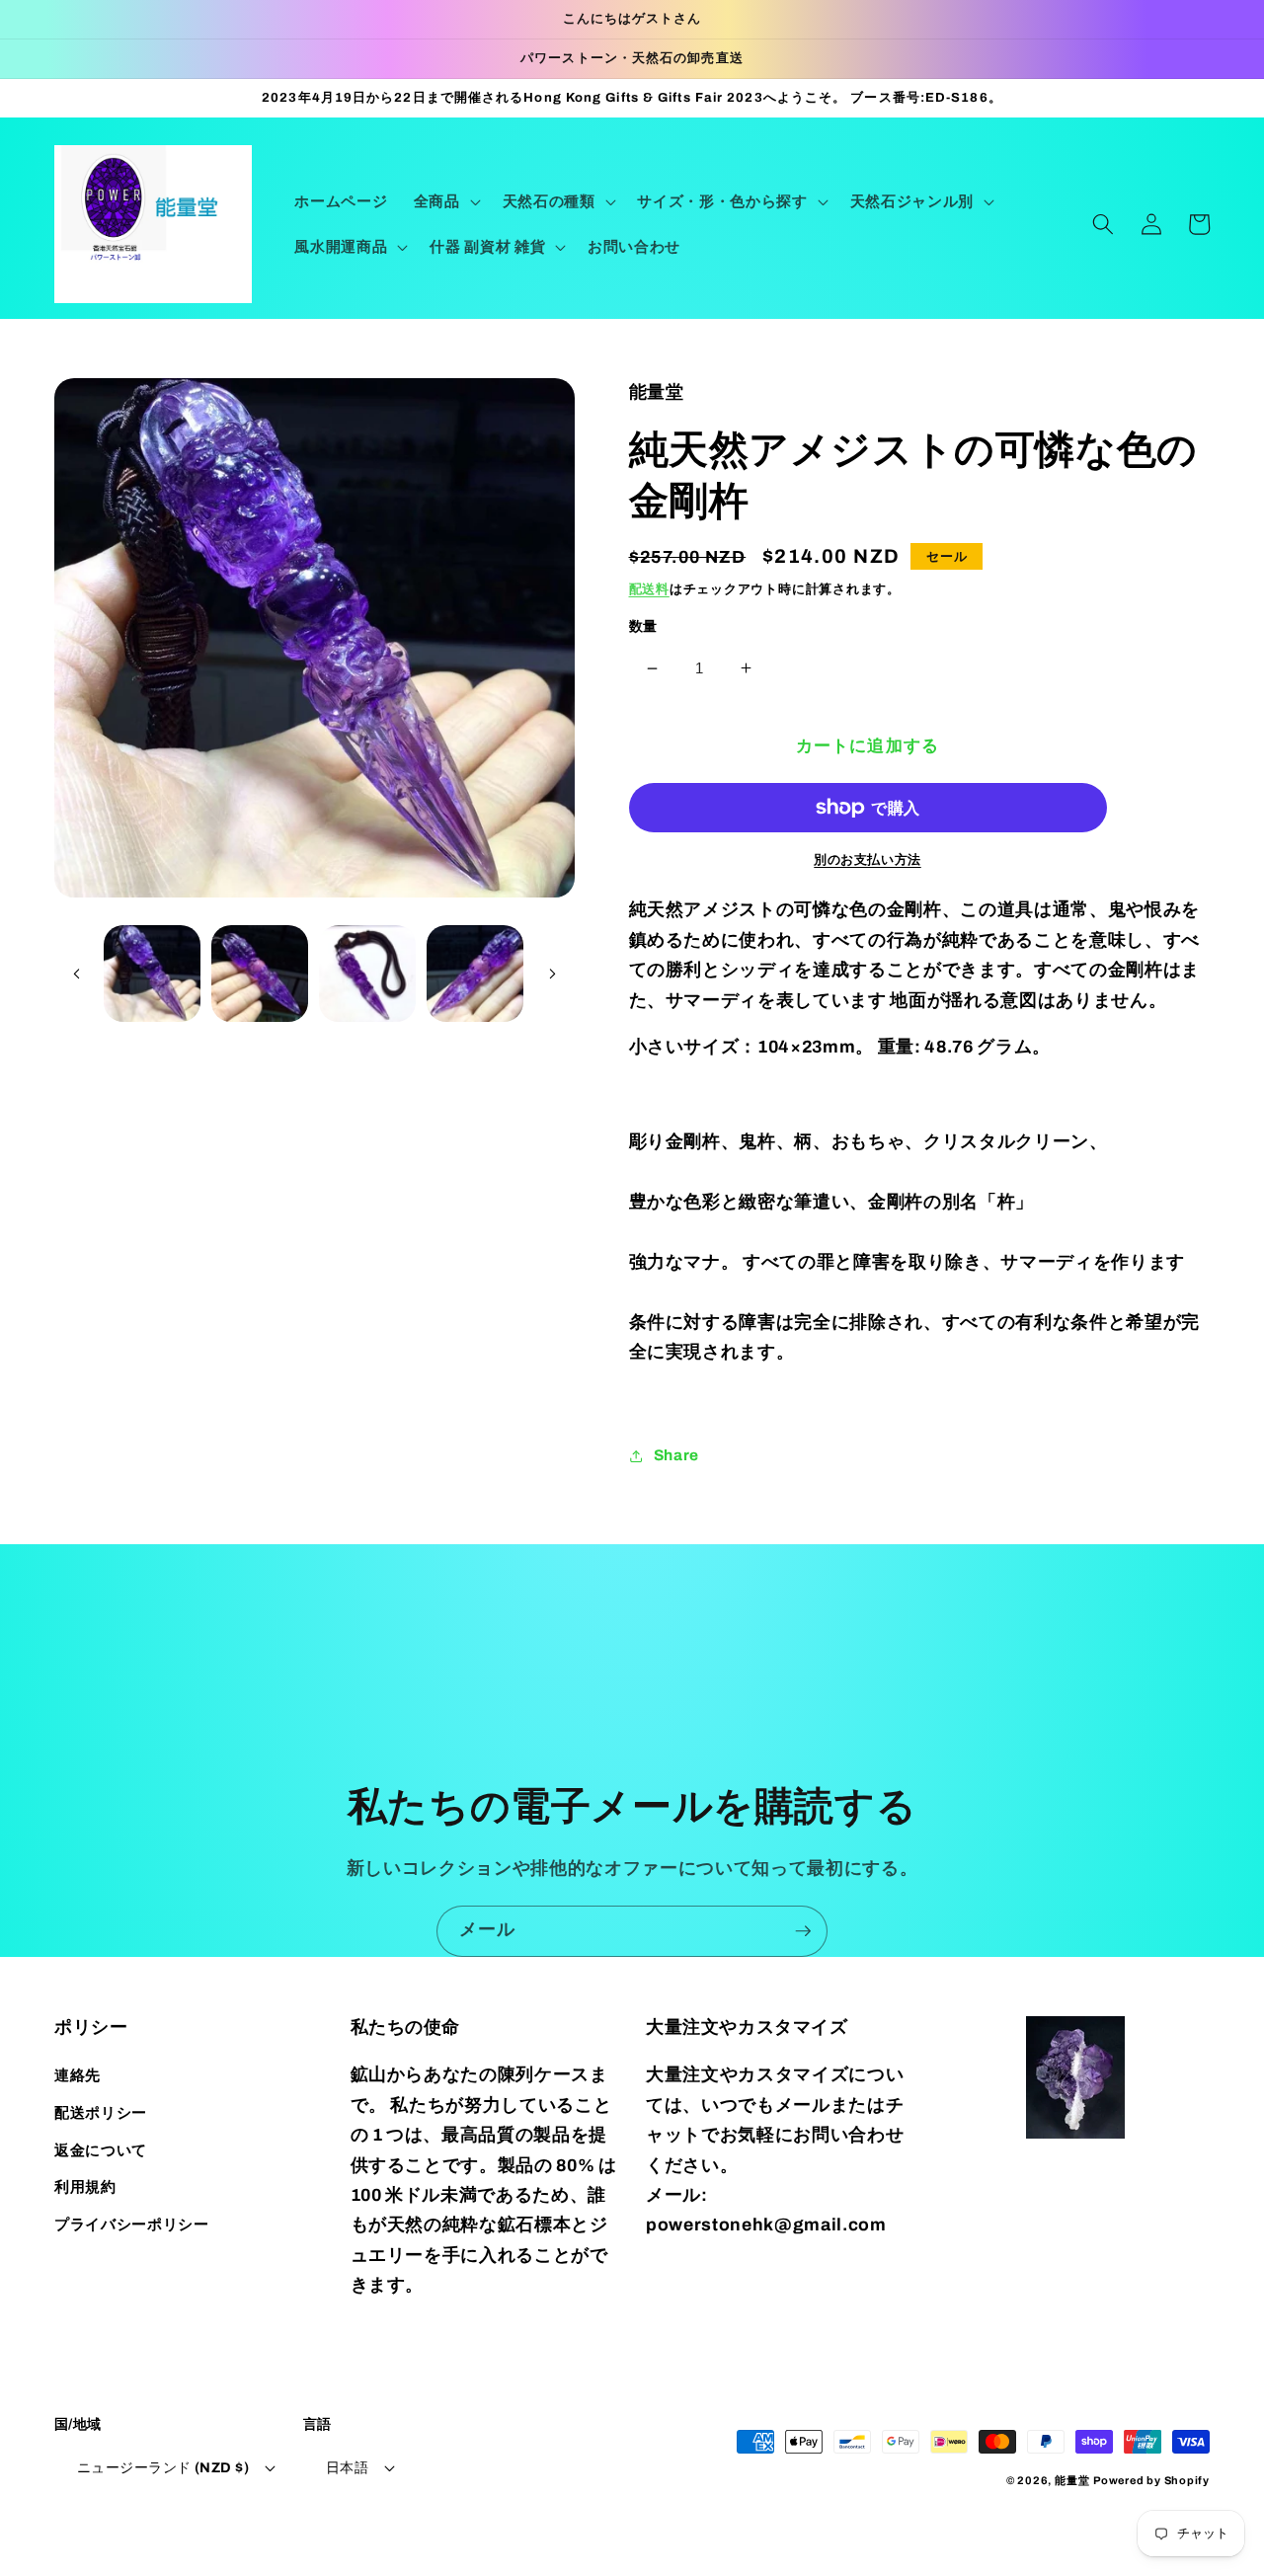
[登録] (803, 1931)
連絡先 (78, 2075)
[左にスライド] (76, 974)
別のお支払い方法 (867, 859)
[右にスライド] (553, 974)
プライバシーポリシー (132, 2224)
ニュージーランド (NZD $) (163, 2467)
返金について (101, 2150)
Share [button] (676, 1455)
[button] (445, 201)
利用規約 (85, 2186)
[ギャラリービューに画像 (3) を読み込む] (367, 974)
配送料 (649, 589)
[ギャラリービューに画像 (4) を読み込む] (475, 974)
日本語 (347, 2467)
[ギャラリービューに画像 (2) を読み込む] (260, 974)
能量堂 (1072, 2480)
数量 (643, 626)
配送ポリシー (101, 2112)
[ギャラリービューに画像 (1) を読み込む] (152, 974)
